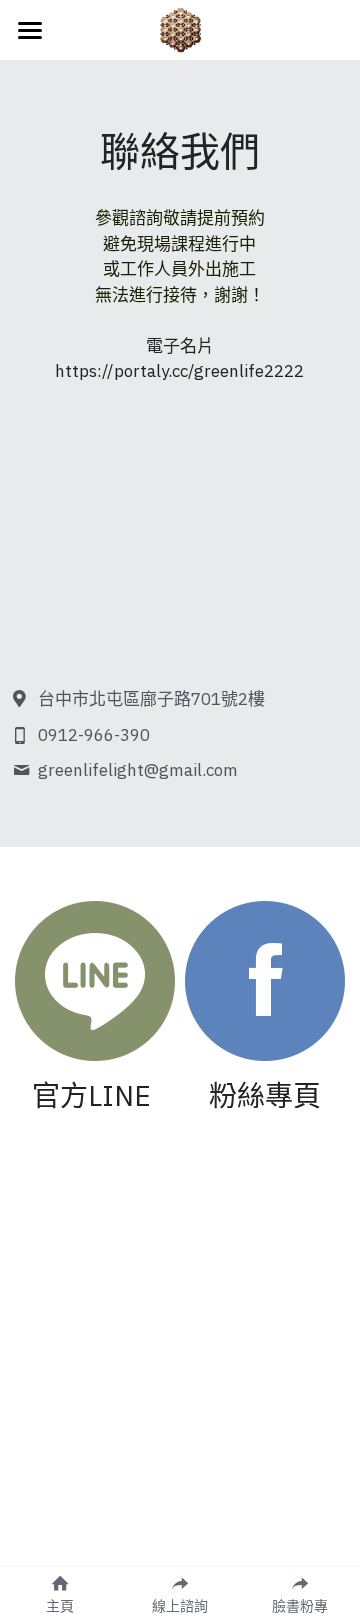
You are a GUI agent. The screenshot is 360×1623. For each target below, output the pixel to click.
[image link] (95, 979)
